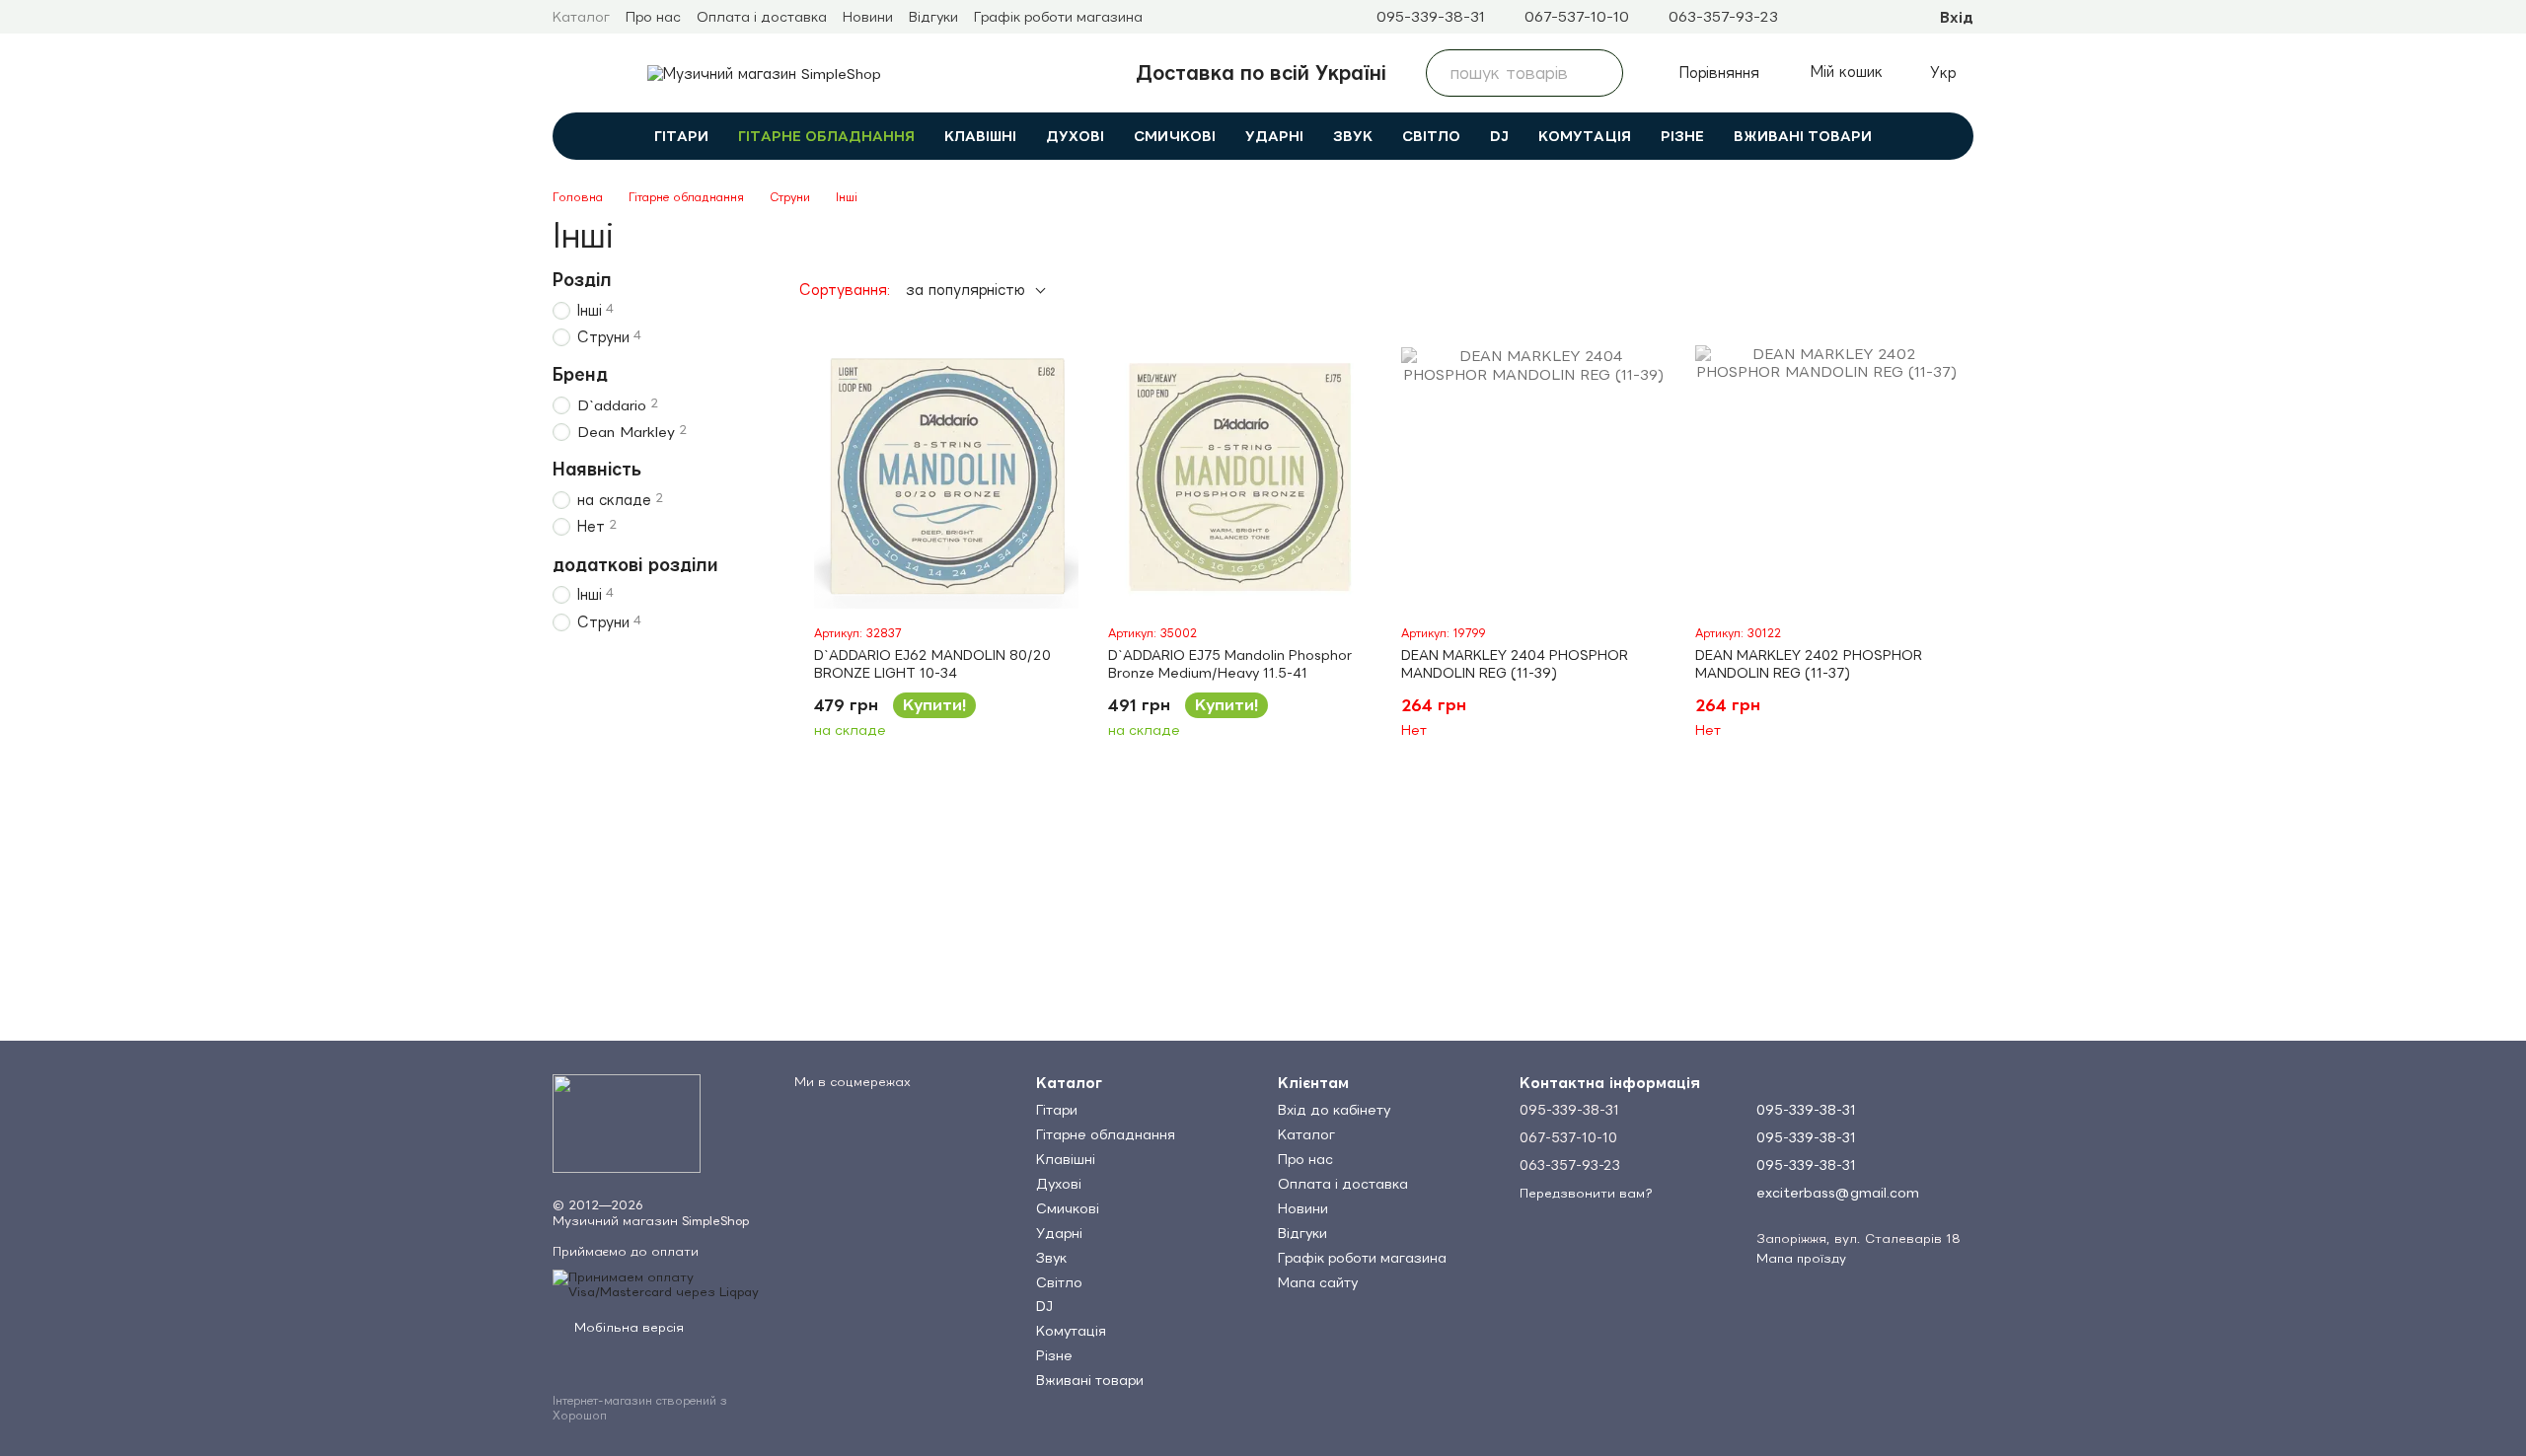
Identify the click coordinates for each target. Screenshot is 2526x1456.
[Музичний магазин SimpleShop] (627, 1122)
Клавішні (980, 136)
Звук (1353, 136)
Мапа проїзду (1801, 1258)
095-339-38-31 (1431, 17)
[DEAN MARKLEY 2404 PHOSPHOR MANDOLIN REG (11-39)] (1533, 477)
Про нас (653, 17)
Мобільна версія (627, 1327)
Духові (1075, 136)
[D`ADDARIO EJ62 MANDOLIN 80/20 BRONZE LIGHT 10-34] (946, 477)
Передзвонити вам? (1586, 1193)
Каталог (581, 17)
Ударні (1274, 136)
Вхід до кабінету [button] (1334, 1110)
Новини (868, 17)
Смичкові (1175, 136)
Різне (1682, 136)
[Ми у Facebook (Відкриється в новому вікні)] (1857, 17)
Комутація (1585, 136)
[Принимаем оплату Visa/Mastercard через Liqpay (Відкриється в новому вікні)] (659, 1283)
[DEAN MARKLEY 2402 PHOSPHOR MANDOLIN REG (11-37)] (1827, 477)
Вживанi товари (1803, 136)
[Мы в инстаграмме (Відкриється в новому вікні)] (1833, 17)
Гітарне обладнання (826, 136)
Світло (1431, 136)
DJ (1499, 136)
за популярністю (966, 290)
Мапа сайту (1318, 1282)
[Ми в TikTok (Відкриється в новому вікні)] (1881, 17)
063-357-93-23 (1723, 17)
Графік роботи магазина (1058, 17)
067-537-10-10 (1577, 17)
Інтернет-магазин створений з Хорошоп (640, 1408)
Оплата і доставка (762, 17)
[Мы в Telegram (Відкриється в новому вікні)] (1810, 17)
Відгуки (933, 17)
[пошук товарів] (1599, 73)
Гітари (681, 136)
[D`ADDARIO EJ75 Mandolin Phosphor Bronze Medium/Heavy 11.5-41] (1240, 477)
